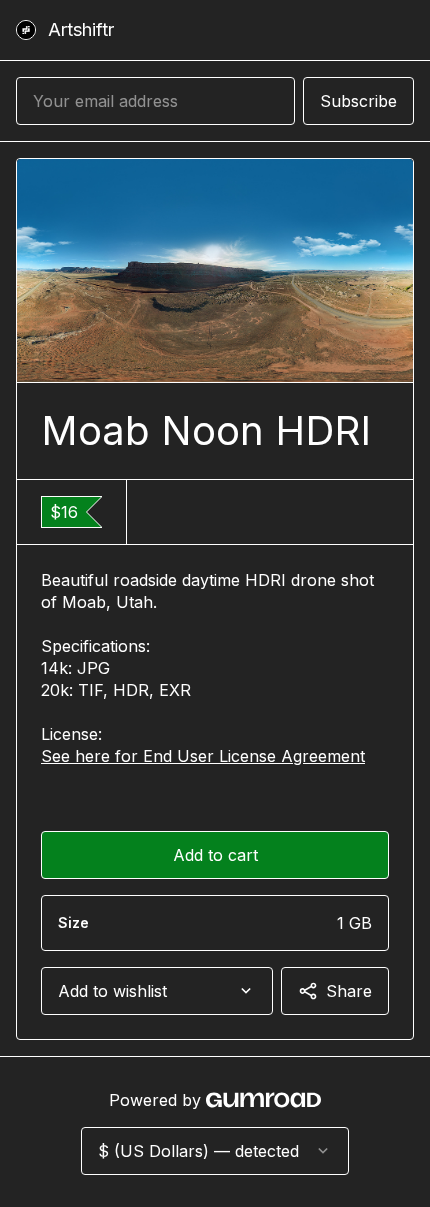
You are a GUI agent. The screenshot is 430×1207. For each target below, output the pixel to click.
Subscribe (358, 101)
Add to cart (215, 855)
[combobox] (157, 991)
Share (349, 991)
